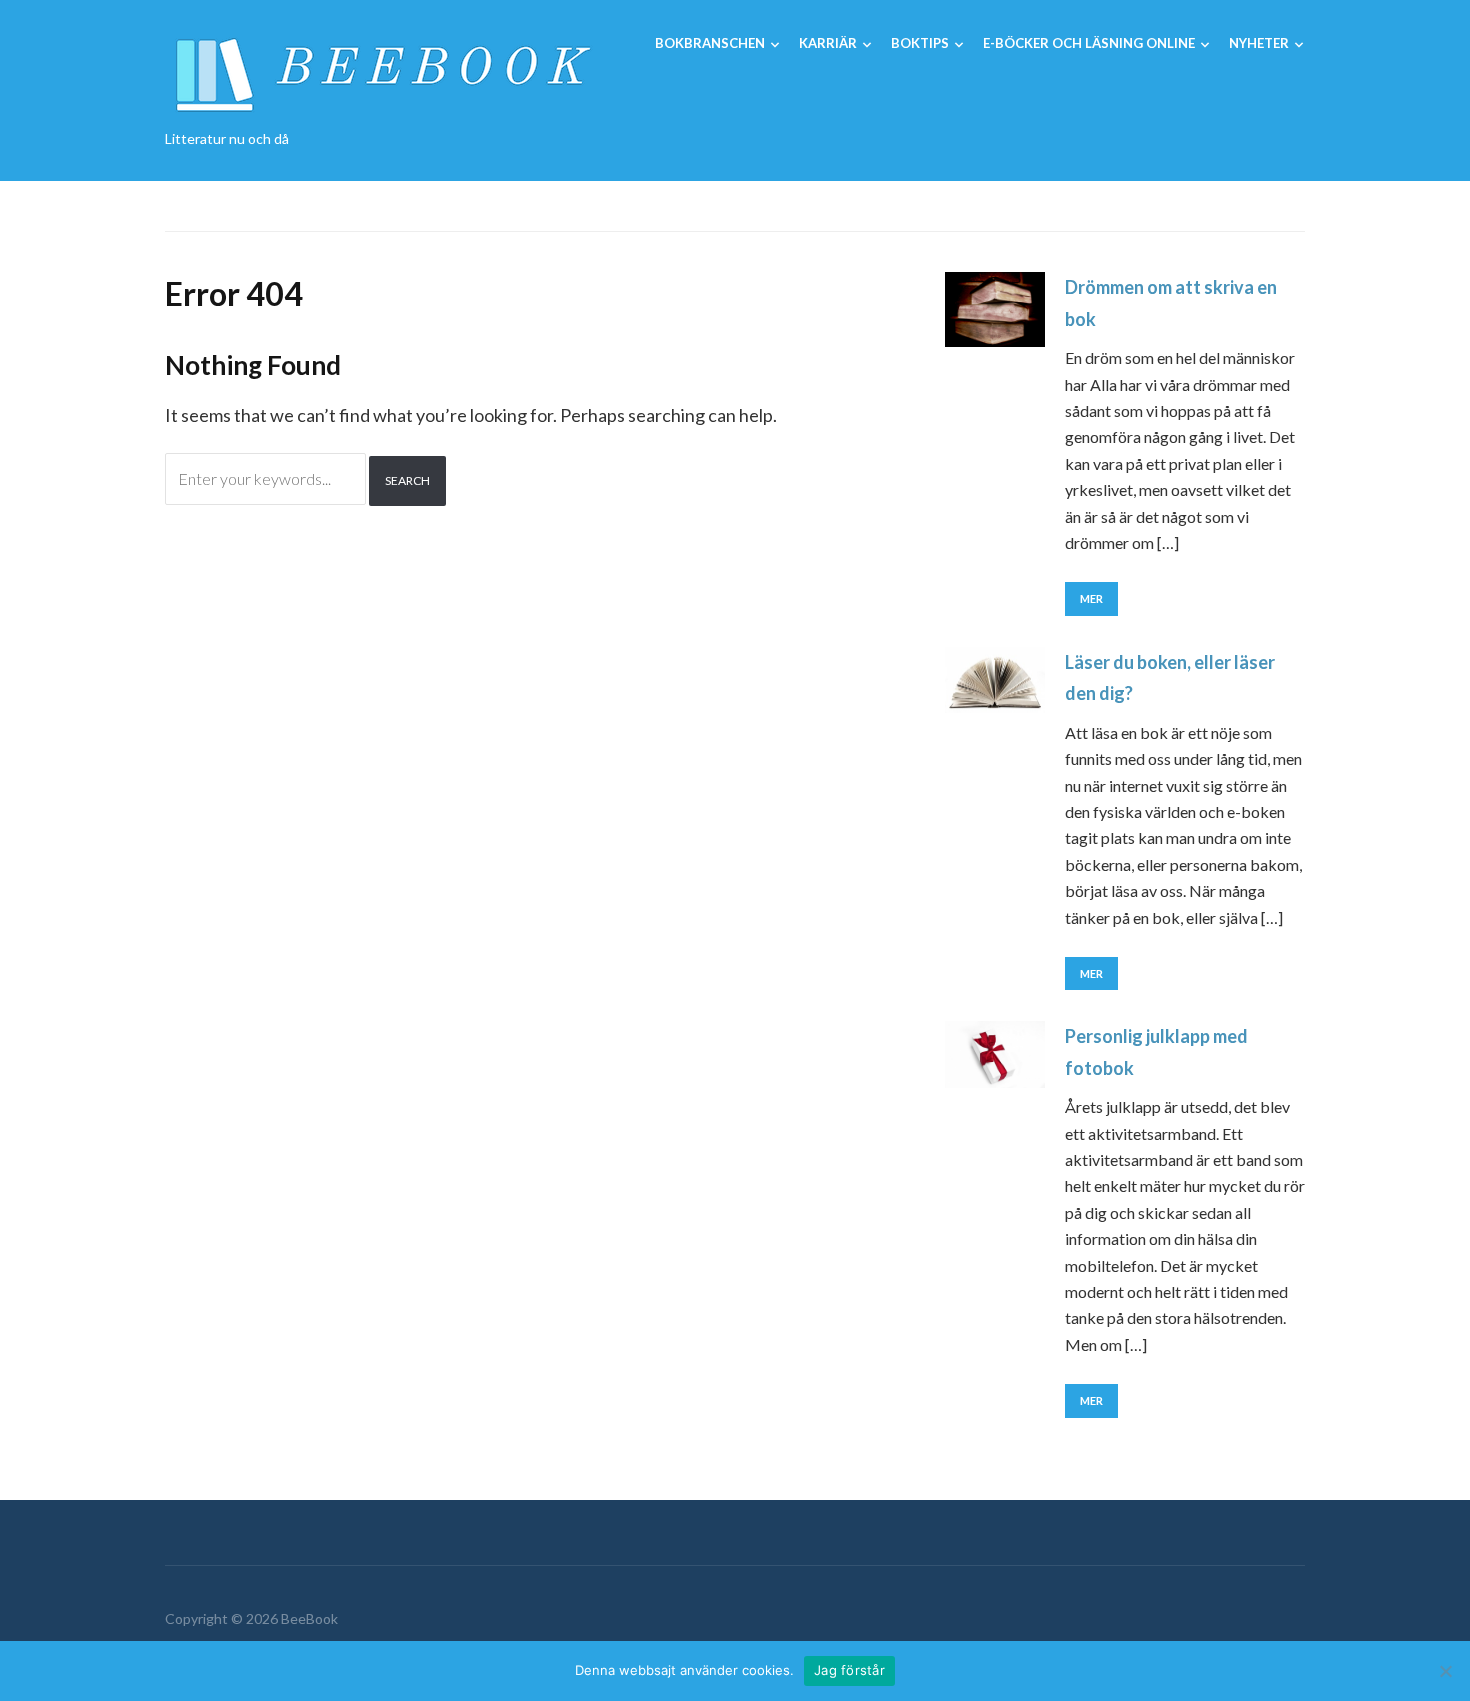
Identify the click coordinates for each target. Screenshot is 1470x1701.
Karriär (828, 43)
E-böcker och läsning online (1089, 43)
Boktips (920, 43)
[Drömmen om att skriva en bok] (995, 307)
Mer (1091, 598)
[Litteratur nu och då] (379, 71)
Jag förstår (849, 1670)
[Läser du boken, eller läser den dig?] (995, 677)
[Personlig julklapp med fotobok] (995, 1052)
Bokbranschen (710, 43)
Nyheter (1259, 43)
